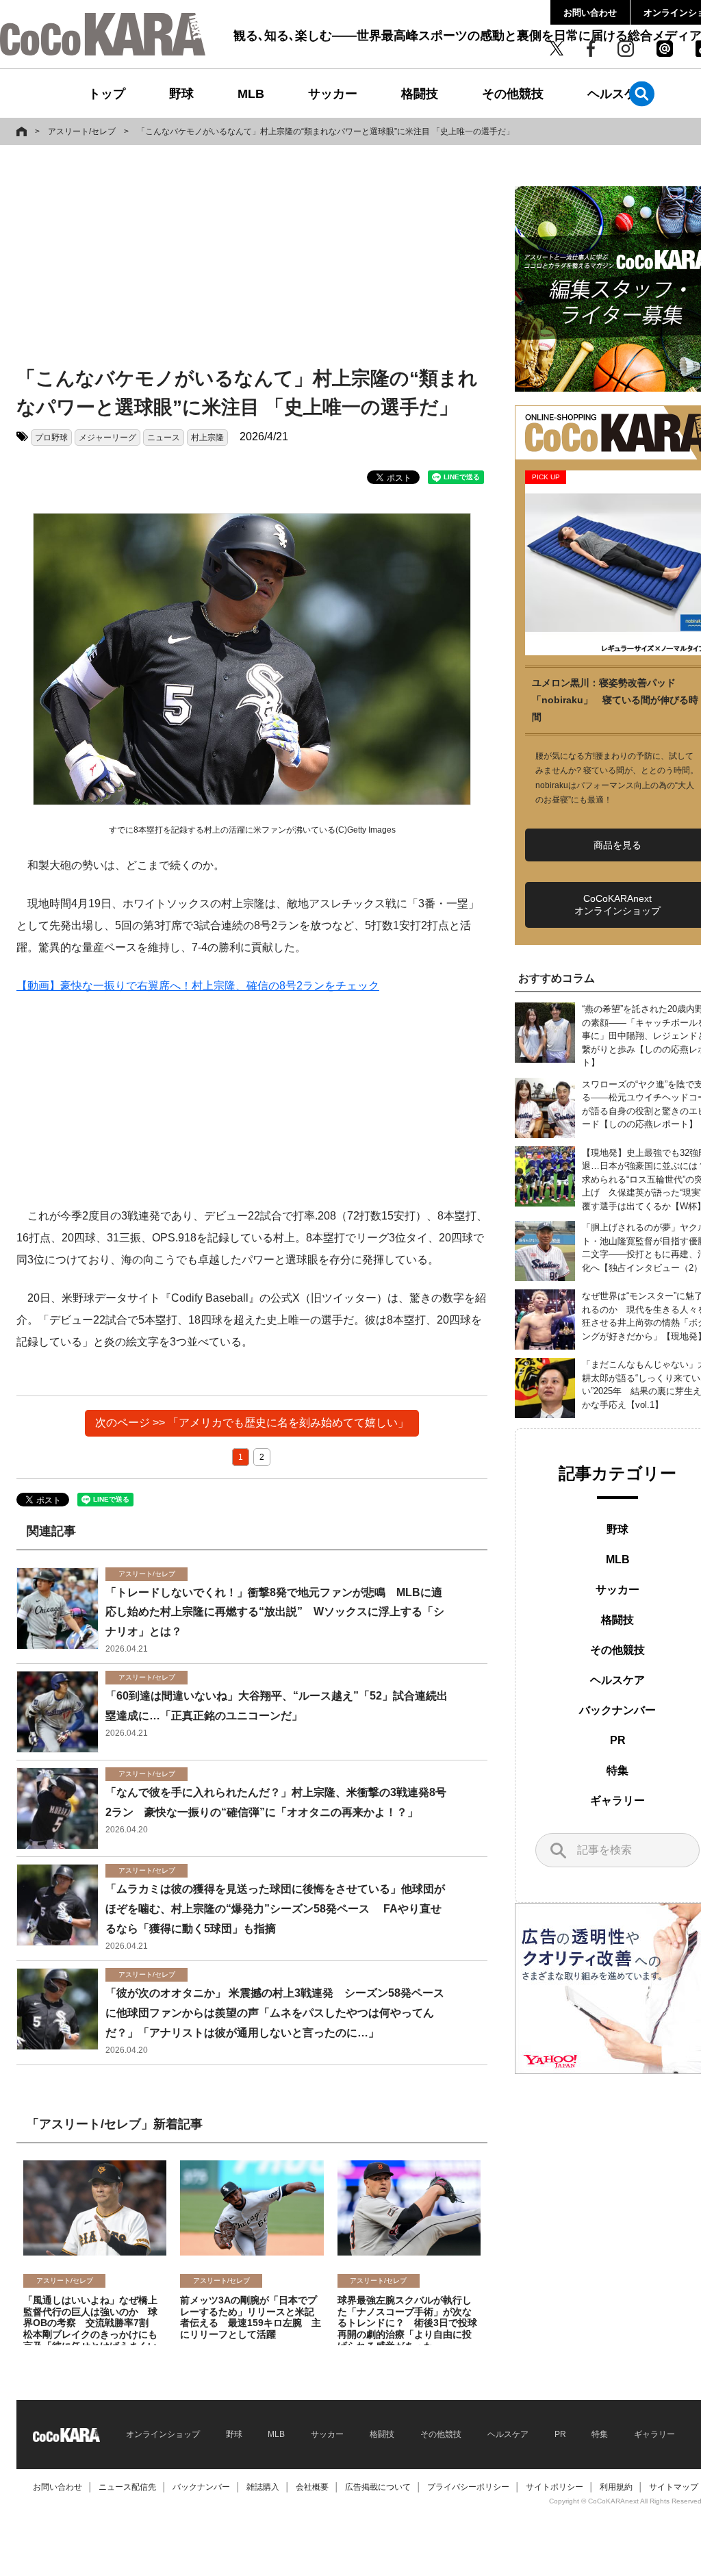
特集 (617, 1770)
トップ (107, 94)
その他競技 (513, 94)
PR (618, 1740)
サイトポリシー (555, 2487)
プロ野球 (51, 438)
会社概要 (312, 2487)
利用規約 (616, 2487)
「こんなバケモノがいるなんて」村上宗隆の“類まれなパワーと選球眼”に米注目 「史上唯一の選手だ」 (326, 131)
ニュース (164, 438)
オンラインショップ (163, 2434)
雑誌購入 (263, 2487)
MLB (251, 94)
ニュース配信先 (127, 2487)
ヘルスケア (618, 94)
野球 (181, 94)
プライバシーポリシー (468, 2487)
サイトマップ (674, 2487)
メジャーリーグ (107, 438)
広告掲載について (378, 2487)
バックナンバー (617, 1710)
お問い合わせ (590, 13)
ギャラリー (617, 1801)
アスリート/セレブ (82, 131)
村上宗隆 (207, 438)
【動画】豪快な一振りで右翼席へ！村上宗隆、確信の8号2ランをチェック (198, 986)
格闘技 (420, 94)
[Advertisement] (235, 258)
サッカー (333, 94)
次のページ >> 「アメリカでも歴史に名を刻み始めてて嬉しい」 (252, 1423)
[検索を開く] (642, 93)
